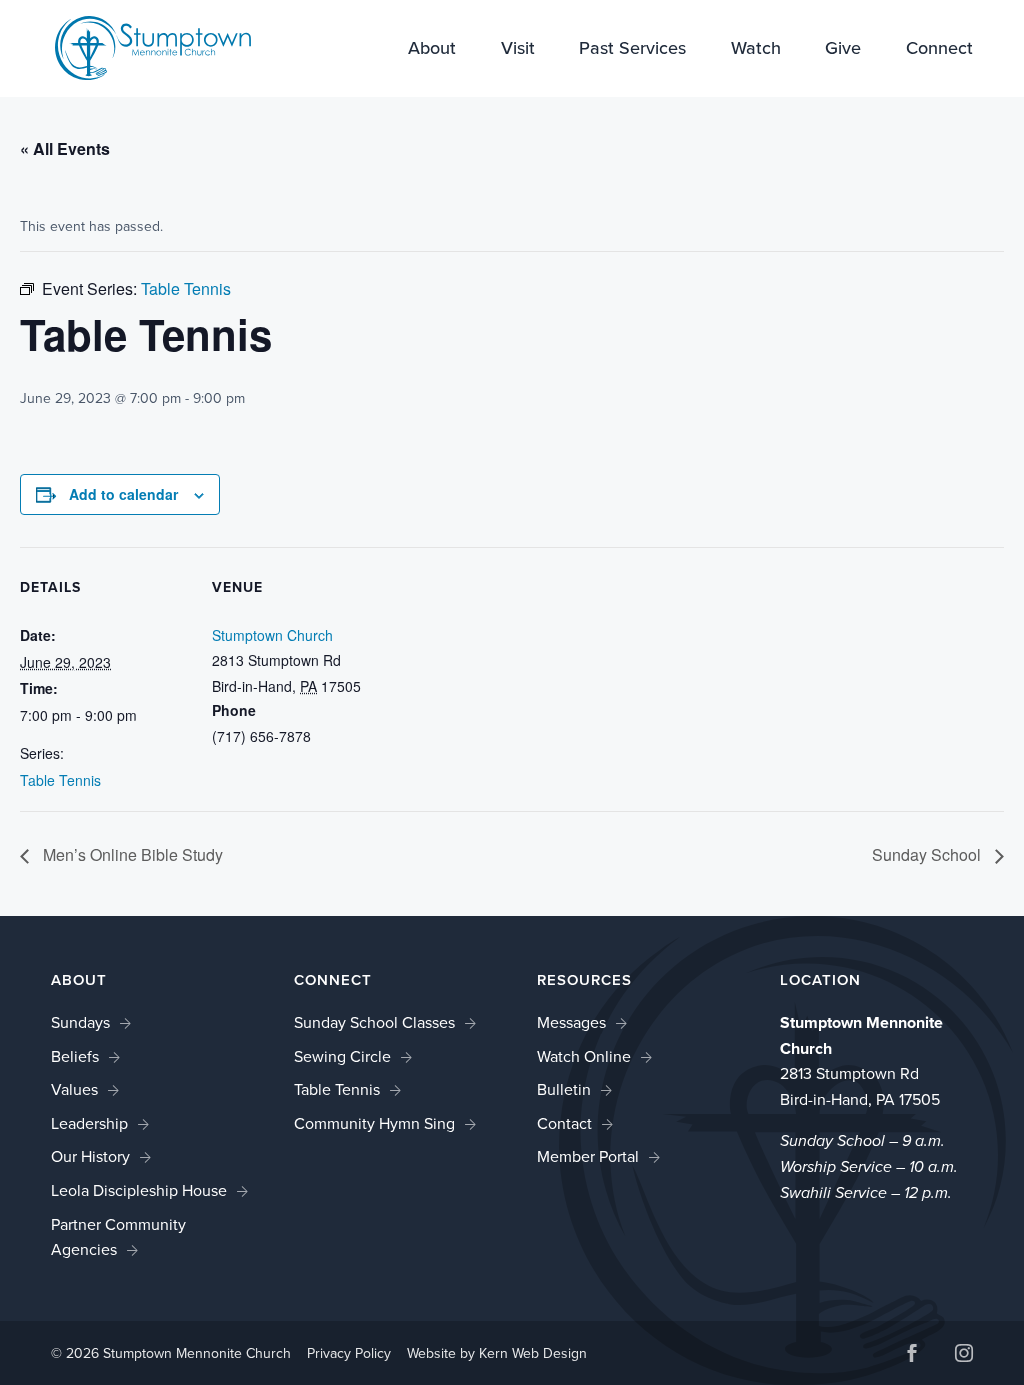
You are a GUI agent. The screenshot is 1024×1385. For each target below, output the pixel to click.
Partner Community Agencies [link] (118, 1237)
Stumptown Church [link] (272, 635)
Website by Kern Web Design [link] (497, 1353)
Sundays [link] (80, 1022)
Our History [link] (90, 1156)
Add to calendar (123, 494)
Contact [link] (564, 1123)
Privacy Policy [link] (349, 1353)
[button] (912, 1355)
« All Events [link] (65, 148)
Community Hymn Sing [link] (374, 1123)
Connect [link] (939, 50)
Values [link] (74, 1089)
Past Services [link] (632, 50)
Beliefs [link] (75, 1056)
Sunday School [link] (928, 854)
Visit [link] (518, 50)
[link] (153, 46)
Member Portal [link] (588, 1156)
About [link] (432, 50)
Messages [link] (571, 1022)
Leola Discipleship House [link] (139, 1190)
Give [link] (843, 50)
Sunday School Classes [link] (374, 1022)
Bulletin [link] (564, 1089)
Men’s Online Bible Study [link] (131, 854)
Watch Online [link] (584, 1056)
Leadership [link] (89, 1123)
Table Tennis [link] (60, 780)
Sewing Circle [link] (342, 1056)
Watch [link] (756, 50)
